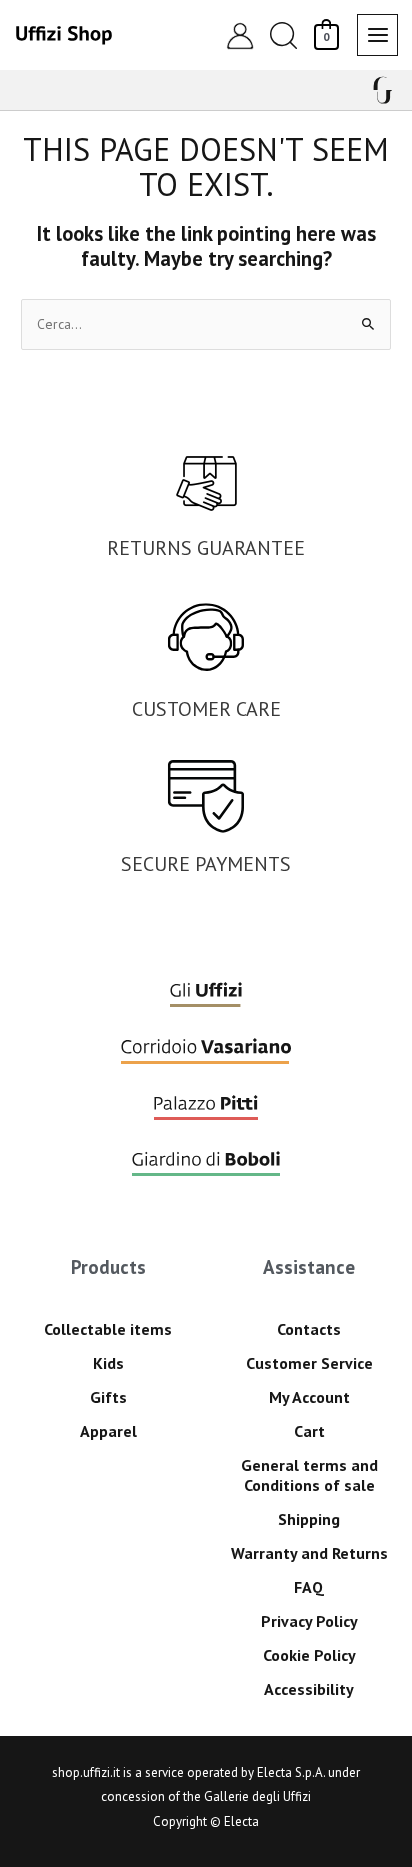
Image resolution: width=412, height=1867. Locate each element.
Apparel (108, 1431)
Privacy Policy (309, 1621)
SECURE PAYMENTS (206, 864)
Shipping (309, 1519)
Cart (309, 1431)
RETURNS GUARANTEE (206, 548)
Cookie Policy (309, 1655)
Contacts (309, 1329)
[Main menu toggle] (377, 34)
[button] (283, 35)
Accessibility (309, 1689)
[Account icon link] (240, 35)
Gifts (108, 1397)
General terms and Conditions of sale (309, 1475)
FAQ (309, 1587)
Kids (108, 1363)
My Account (309, 1397)
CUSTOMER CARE (206, 709)
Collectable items (108, 1329)
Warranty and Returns (309, 1553)
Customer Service (309, 1363)
